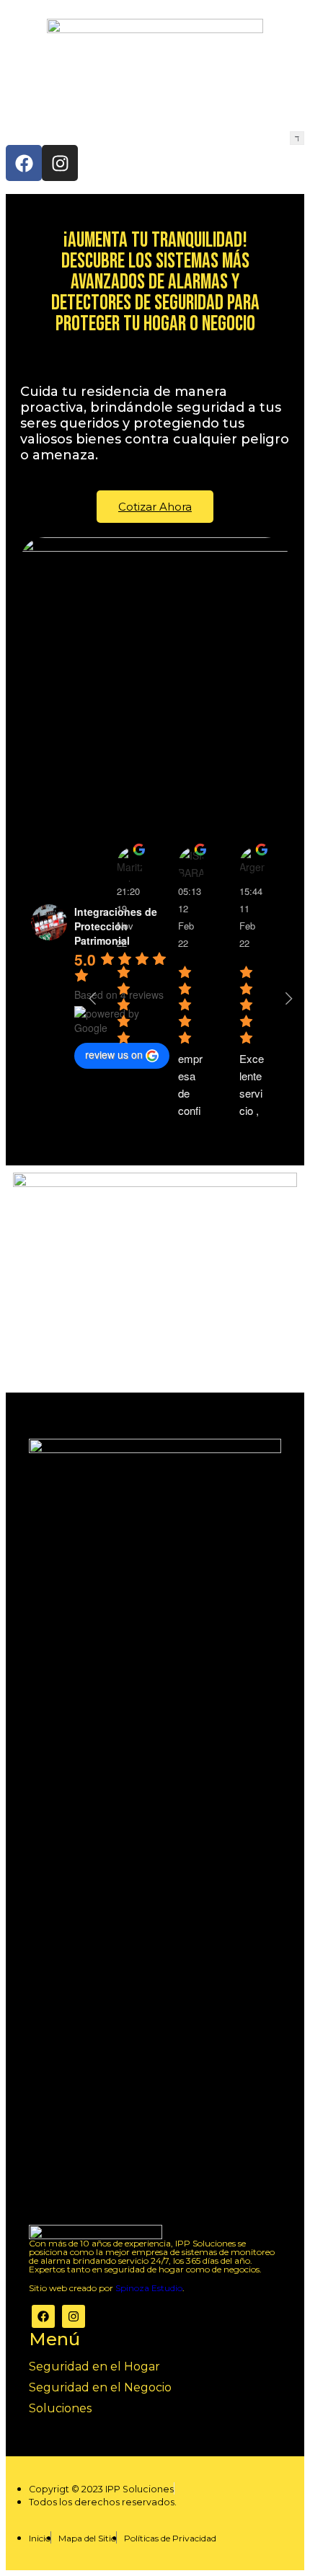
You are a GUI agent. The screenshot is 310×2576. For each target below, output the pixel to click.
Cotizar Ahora (155, 507)
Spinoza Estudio (149, 2288)
